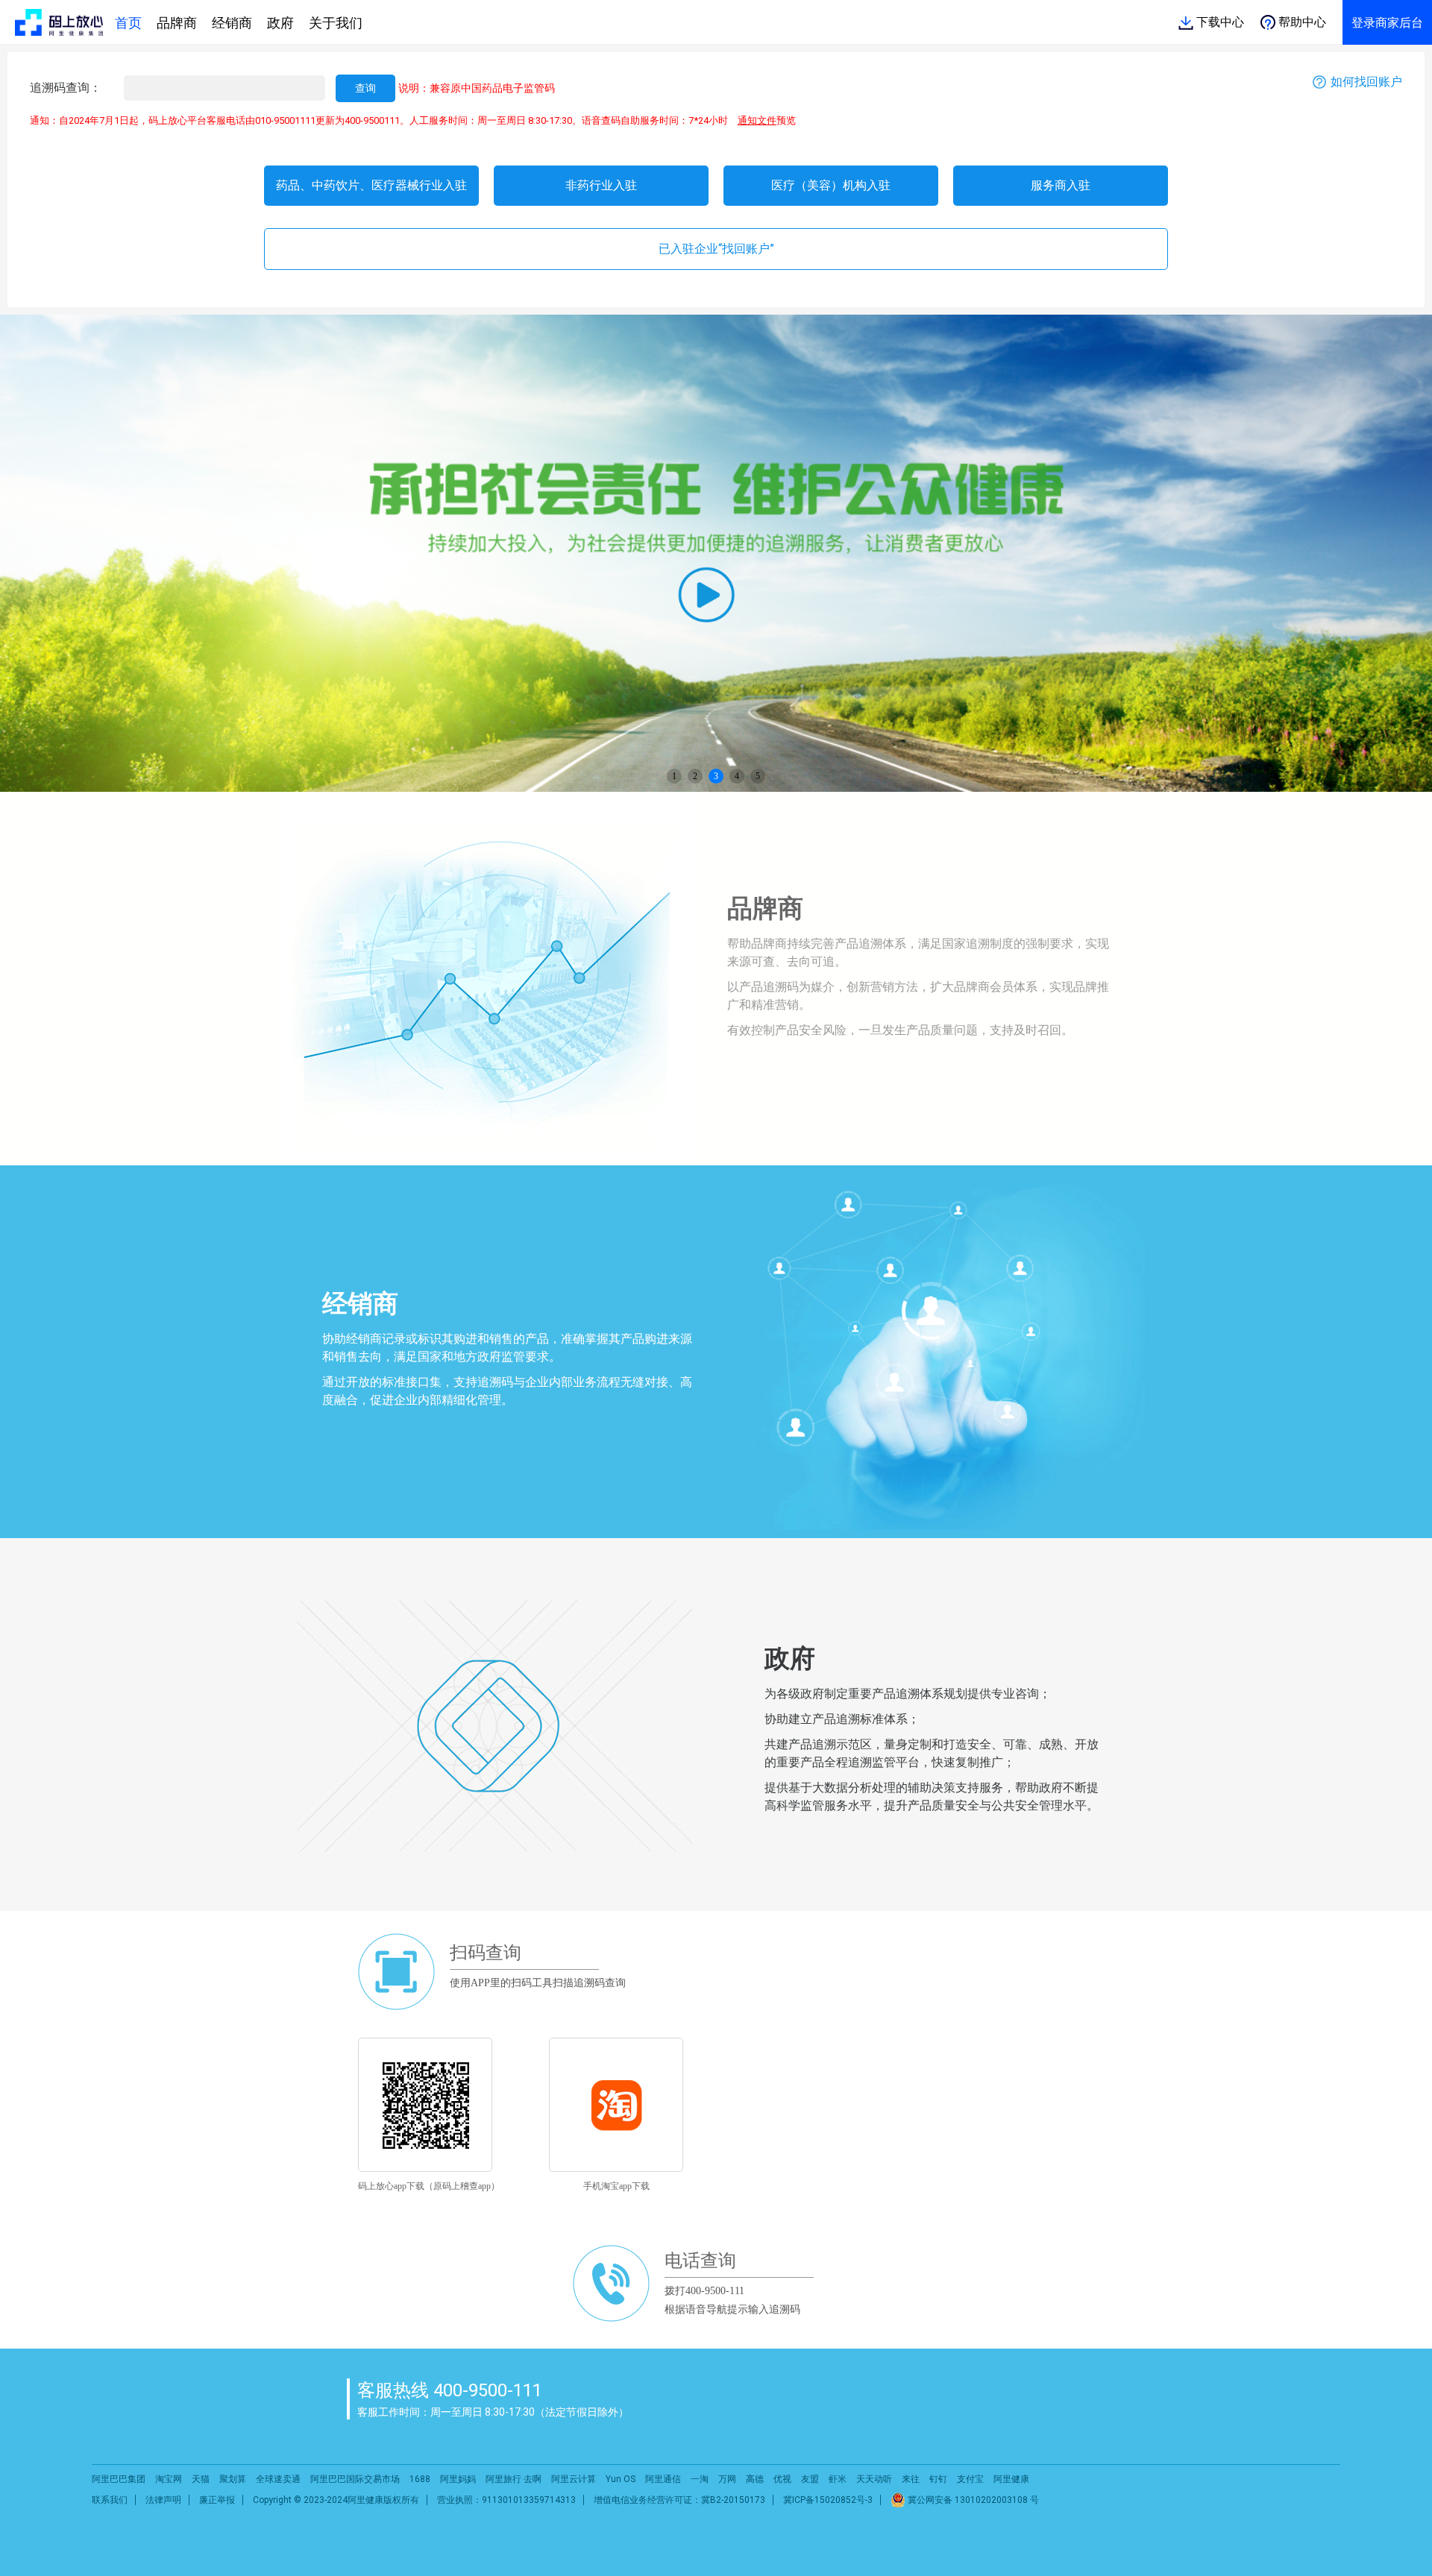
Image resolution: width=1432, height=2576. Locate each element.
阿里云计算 (574, 2479)
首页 (128, 23)
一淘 (700, 2479)
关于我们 (336, 23)
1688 (420, 2479)
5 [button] (758, 776)
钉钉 (938, 2479)
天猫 (201, 2479)
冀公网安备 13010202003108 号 (972, 2500)
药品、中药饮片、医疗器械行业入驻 (371, 185)
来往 (911, 2479)
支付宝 (970, 2479)
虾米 (838, 2479)
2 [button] (695, 776)
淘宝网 (169, 2479)
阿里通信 (663, 2479)
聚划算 (233, 2479)
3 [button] (716, 776)
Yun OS (621, 2479)
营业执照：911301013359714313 (506, 2500)
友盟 (810, 2479)
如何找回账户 (1366, 82)
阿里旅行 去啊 (514, 2479)
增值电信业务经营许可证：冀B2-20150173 (679, 2500)
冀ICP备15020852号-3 (828, 2500)
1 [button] (674, 776)
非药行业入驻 (601, 185)
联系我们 (110, 2500)
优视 (782, 2479)
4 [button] (737, 776)
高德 (755, 2479)
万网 (727, 2479)
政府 (280, 23)
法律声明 (163, 2500)
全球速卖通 (278, 2479)
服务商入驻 (1061, 185)
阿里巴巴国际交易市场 (355, 2479)
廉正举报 (217, 2500)
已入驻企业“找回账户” (716, 249)
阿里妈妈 (458, 2479)
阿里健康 (1011, 2479)
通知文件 (757, 120)
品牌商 (177, 23)
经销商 (232, 23)
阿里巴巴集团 (119, 2479)
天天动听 (874, 2479)
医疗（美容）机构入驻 (831, 185)
